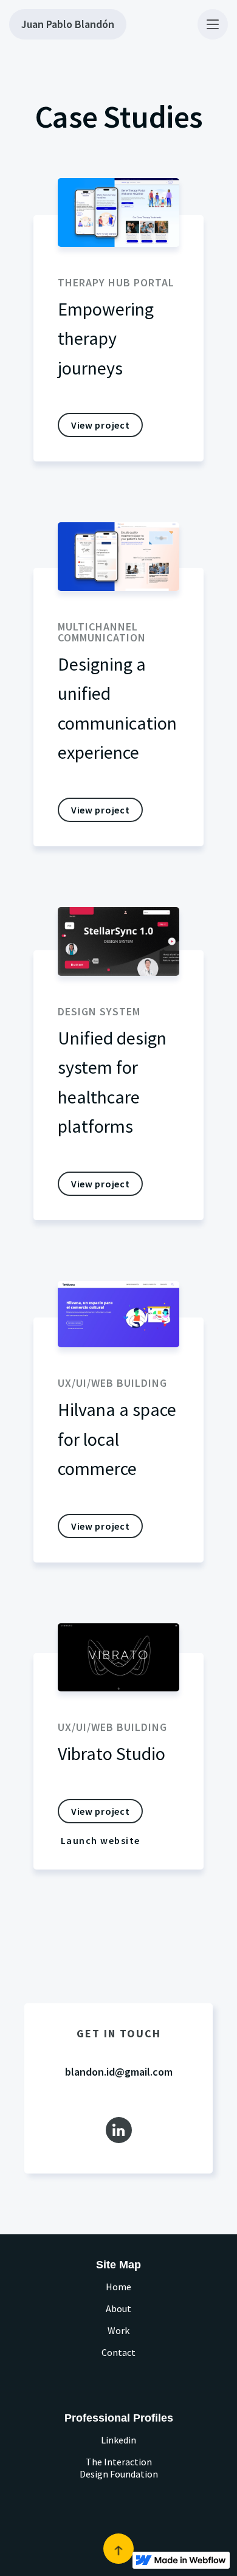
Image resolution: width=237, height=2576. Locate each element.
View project (100, 425)
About (118, 2308)
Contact (118, 2352)
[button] (213, 24)
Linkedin (118, 2440)
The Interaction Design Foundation (119, 2468)
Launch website (101, 1840)
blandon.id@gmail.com (119, 2072)
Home (118, 2287)
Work (118, 2330)
